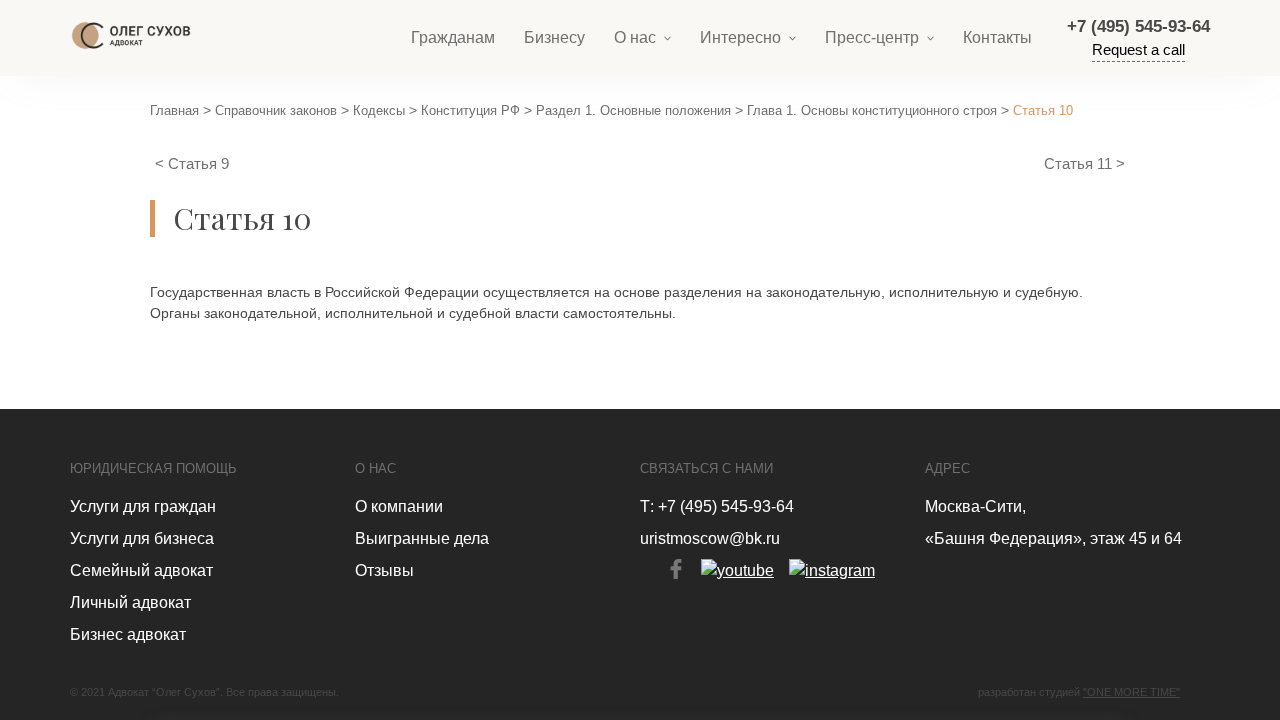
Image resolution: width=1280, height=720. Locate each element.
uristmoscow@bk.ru (710, 538)
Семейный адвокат (141, 570)
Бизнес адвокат (128, 634)
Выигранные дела (422, 538)
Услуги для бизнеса (142, 538)
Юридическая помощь (153, 468)
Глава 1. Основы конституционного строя (872, 110)
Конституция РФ (470, 110)
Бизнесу (554, 37)
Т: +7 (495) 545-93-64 (717, 506)
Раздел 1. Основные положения (633, 110)
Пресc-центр (872, 37)
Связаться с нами (706, 468)
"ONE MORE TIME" (1131, 692)
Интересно (740, 37)
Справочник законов (276, 110)
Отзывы (384, 570)
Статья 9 (198, 163)
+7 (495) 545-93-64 (1138, 26)
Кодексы (379, 110)
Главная (174, 110)
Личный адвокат (130, 602)
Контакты (997, 37)
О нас (635, 37)
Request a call (1138, 49)
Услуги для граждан (143, 506)
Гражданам (453, 37)
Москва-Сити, (975, 506)
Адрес (947, 468)
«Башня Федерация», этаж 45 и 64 (1053, 538)
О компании (399, 506)
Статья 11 (1080, 163)
